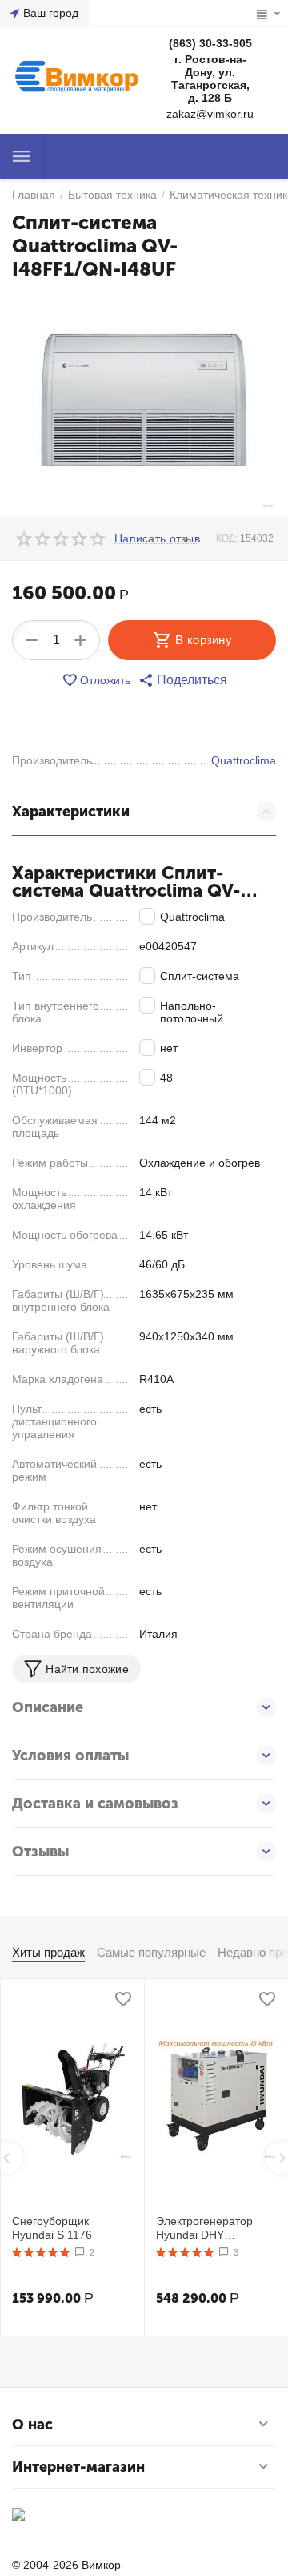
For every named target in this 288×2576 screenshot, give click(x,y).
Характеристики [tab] (71, 812)
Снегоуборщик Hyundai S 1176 (52, 2228)
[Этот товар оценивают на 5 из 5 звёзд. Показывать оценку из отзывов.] (41, 2252)
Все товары (22, 156)
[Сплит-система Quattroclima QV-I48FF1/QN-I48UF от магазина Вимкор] (144, 401)
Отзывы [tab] (40, 1852)
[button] (183, 680)
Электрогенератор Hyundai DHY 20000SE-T (204, 2228)
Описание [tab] (48, 1707)
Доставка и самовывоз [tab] (95, 1804)
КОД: (227, 538)
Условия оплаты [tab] (70, 1756)
